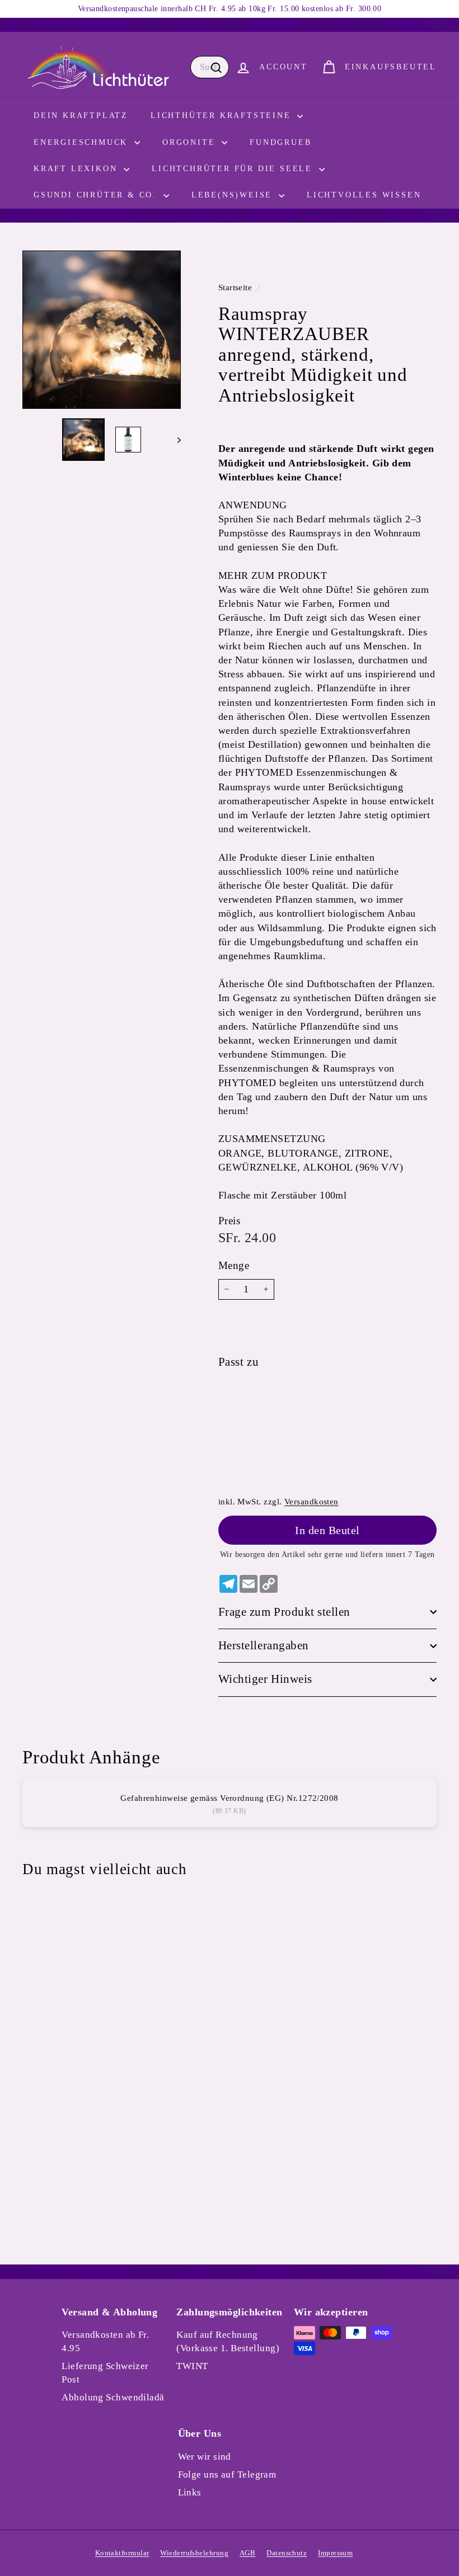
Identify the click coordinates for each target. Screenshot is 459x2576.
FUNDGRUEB (280, 142)
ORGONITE (191, 142)
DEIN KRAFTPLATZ (81, 115)
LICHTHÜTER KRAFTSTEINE (223, 115)
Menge (234, 1265)
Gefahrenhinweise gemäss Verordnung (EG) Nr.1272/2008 (229, 1798)
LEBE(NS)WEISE (234, 195)
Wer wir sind (205, 2457)
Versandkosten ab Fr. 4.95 (105, 2341)
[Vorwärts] (174, 440)
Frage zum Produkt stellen (284, 1612)
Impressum (335, 2553)
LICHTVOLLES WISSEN (364, 195)
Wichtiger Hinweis (265, 1679)
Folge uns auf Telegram (227, 2474)
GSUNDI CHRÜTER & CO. (97, 195)
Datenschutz (287, 2553)
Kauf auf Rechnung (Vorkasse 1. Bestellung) (228, 2341)
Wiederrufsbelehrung (194, 2553)
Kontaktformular (122, 2553)
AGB (247, 2553)
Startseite (236, 287)
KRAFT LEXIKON (77, 169)
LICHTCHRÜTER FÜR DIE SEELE (234, 169)
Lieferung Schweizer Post (105, 2373)
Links (190, 2492)
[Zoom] (102, 330)
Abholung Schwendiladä (113, 2397)
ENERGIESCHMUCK (83, 142)
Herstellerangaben (264, 1645)
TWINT (192, 2366)
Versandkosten (312, 1501)
